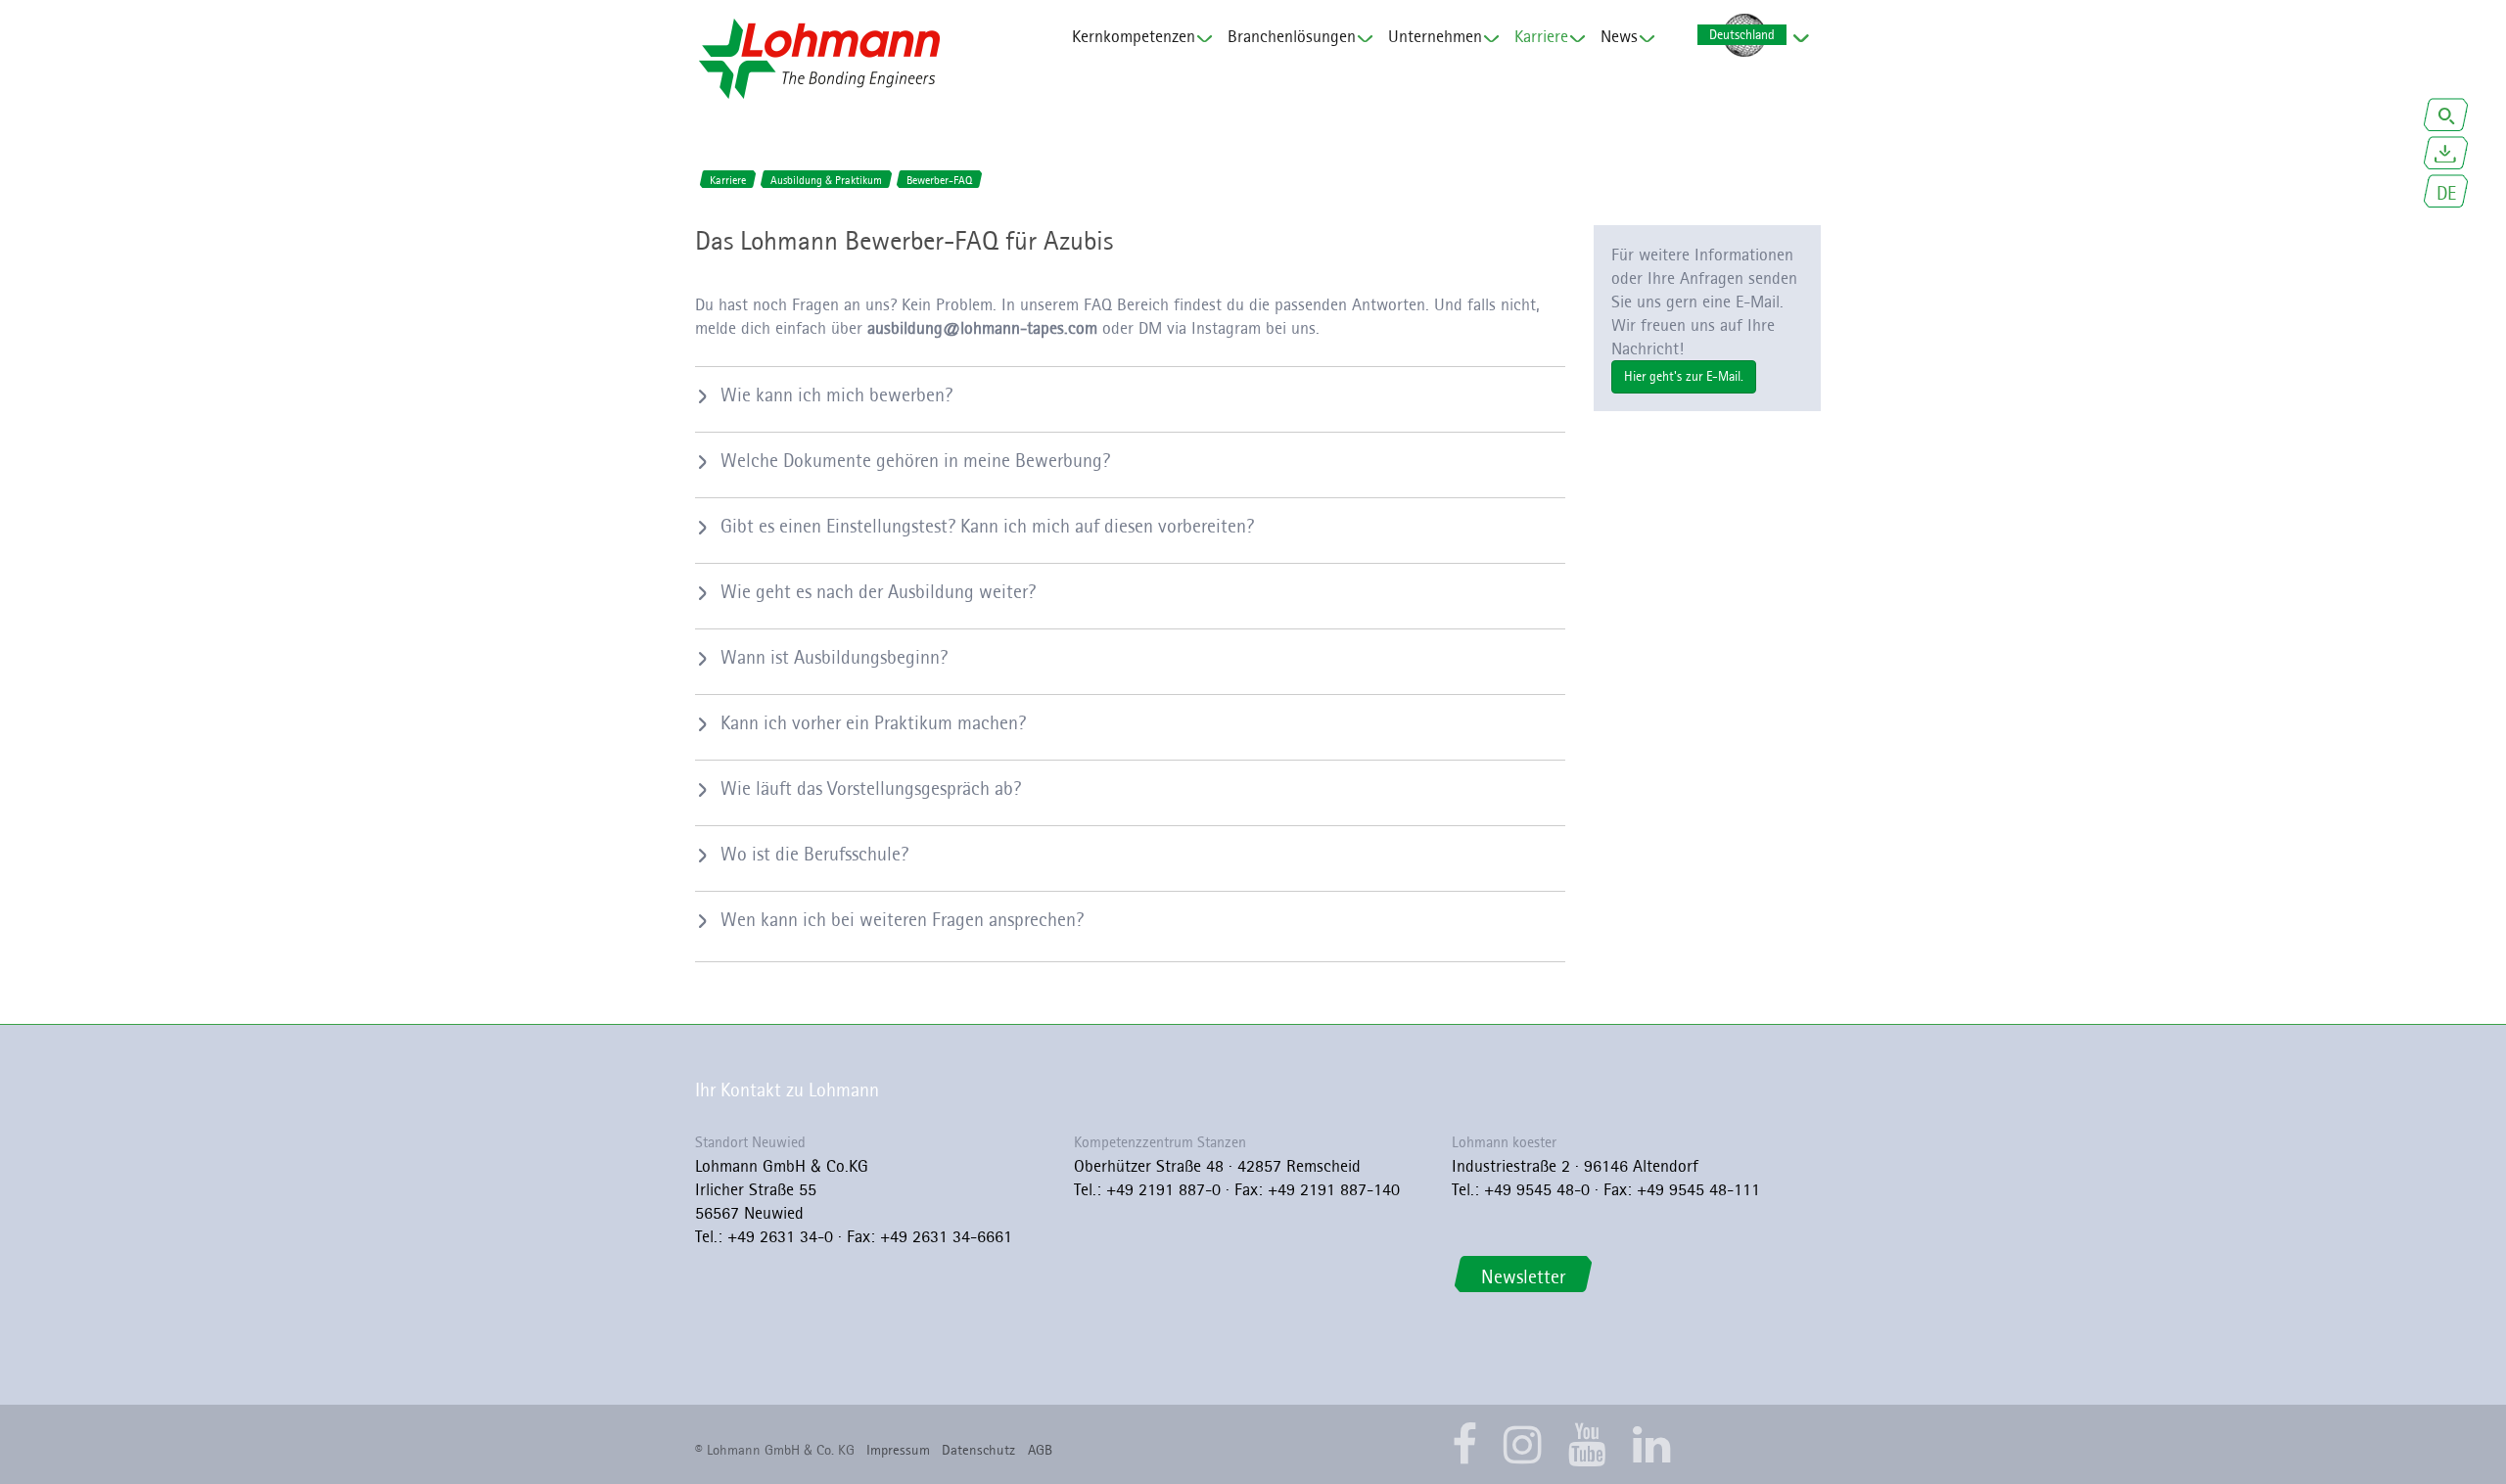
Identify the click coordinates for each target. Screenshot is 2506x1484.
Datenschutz (978, 1450)
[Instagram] (1523, 1444)
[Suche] (2446, 117)
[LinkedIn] (1652, 1444)
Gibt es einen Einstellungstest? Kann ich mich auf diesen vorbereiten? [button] (987, 526)
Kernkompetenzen (1134, 36)
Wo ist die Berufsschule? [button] (814, 854)
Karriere (1541, 36)
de (2446, 193)
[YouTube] (1587, 1444)
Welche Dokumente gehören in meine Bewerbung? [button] (915, 460)
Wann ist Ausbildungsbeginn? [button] (834, 657)
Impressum (898, 1450)
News (1619, 36)
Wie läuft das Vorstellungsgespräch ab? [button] (871, 788)
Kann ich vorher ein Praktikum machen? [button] (873, 722)
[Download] (2446, 155)
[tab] (1130, 394)
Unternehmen (1435, 36)
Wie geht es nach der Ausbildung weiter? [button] (878, 591)
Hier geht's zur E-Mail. (1684, 376)
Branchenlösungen (1292, 36)
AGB (1040, 1450)
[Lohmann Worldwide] (1741, 36)
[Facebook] (1464, 1444)
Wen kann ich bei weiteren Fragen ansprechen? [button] (902, 919)
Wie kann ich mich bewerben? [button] (836, 394)
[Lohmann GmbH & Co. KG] (819, 59)
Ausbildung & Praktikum (826, 180)
